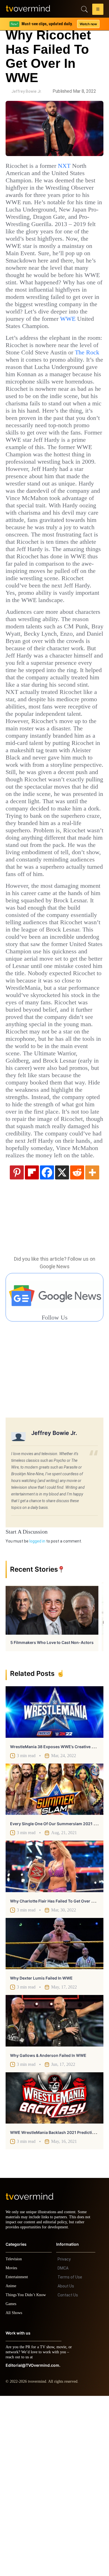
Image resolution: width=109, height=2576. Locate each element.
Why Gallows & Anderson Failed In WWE (48, 2230)
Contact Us (68, 2475)
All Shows (14, 2493)
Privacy (64, 2439)
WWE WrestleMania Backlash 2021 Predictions (55, 2307)
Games (12, 2484)
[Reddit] (77, 1347)
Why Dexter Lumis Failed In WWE (41, 2153)
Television (15, 2439)
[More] (92, 1347)
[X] (62, 1347)
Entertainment (18, 2457)
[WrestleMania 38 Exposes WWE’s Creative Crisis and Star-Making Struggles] (54, 1887)
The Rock (47, 382)
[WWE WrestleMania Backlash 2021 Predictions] (54, 2273)
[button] (98, 10)
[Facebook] (47, 1347)
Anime (11, 2466)
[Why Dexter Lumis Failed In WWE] (54, 2119)
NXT (71, 166)
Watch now (88, 24)
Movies (12, 2448)
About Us (66, 2466)
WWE (34, 341)
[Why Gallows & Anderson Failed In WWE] (54, 2196)
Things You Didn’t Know (27, 2475)
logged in (37, 1716)
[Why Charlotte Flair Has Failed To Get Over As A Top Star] (54, 2041)
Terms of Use (70, 2457)
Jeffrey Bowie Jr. (27, 91)
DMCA (63, 2448)
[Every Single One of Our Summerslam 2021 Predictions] (54, 1964)
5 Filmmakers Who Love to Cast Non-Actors (52, 1817)
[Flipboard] (32, 1347)
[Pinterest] (17, 1347)
